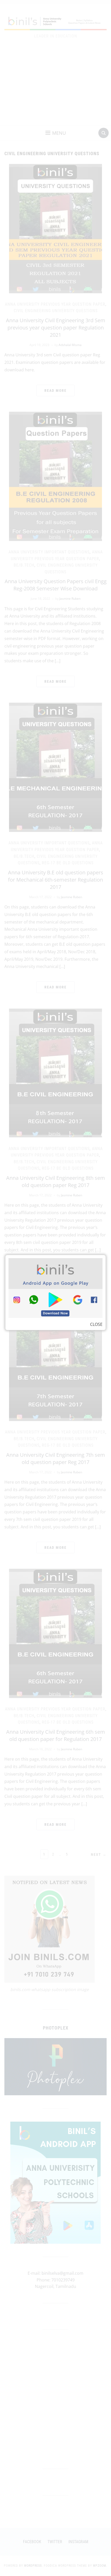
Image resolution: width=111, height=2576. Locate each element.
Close (96, 1324)
